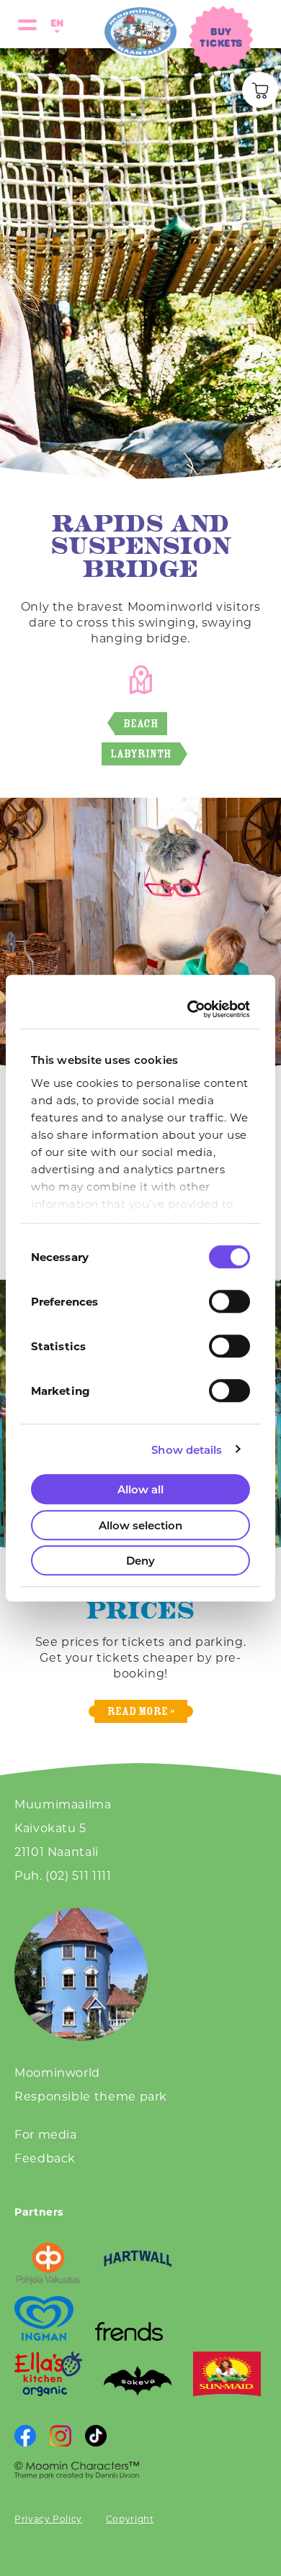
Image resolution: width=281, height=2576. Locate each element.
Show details (187, 1449)
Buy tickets (221, 37)
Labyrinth (141, 754)
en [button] (55, 23)
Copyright (130, 2518)
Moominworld (57, 2072)
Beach (141, 723)
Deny (140, 1560)
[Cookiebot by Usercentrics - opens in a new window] (191, 1009)
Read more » (141, 1711)
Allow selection (140, 1525)
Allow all (140, 1489)
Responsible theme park (91, 2096)
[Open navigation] (27, 24)
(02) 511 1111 (78, 1875)
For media (46, 2134)
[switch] (229, 1301)
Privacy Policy (48, 2518)
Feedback (45, 2158)
